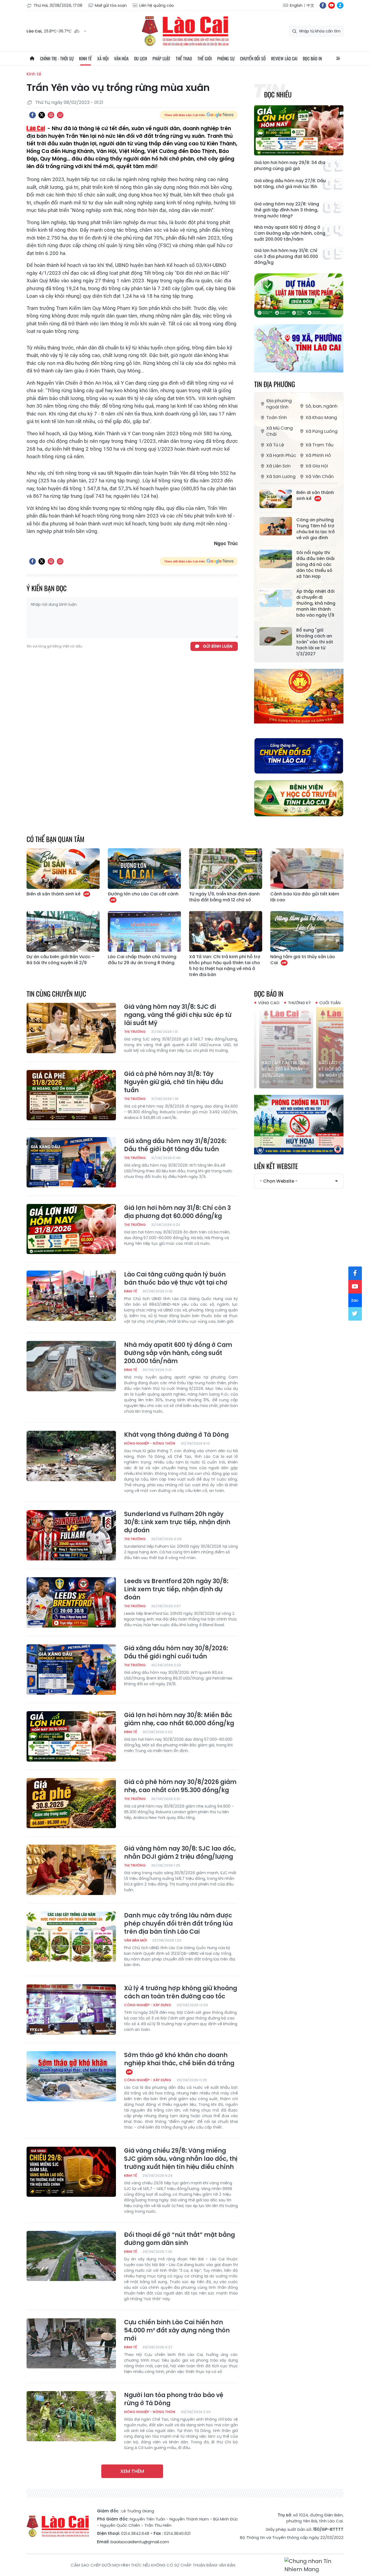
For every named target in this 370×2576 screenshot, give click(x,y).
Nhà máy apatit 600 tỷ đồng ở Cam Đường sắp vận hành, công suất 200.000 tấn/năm (290, 233)
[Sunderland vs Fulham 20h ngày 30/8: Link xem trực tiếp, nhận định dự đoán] (71, 1535)
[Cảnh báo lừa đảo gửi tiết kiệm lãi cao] (307, 869)
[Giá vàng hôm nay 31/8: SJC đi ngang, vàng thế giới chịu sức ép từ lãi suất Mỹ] (71, 1028)
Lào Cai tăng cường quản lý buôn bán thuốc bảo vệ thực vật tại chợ (176, 1279)
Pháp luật (161, 58)
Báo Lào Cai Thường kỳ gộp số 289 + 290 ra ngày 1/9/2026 (298, 1069)
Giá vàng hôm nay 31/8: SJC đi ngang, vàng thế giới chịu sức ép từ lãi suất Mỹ (178, 1015)
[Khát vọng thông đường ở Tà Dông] (71, 1456)
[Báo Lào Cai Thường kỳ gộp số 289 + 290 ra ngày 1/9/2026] (299, 1048)
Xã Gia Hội (317, 466)
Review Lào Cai (284, 58)
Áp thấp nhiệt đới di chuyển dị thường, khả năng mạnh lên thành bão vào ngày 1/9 (316, 603)
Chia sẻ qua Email (60, 115)
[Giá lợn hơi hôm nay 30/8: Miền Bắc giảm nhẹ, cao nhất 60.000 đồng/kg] (71, 1736)
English (296, 5)
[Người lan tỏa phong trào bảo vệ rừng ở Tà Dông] (71, 2416)
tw (355, 1314)
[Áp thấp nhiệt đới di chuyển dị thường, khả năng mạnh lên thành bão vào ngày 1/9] (276, 598)
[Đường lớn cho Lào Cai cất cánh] (144, 869)
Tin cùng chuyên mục (56, 994)
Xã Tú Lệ (275, 445)
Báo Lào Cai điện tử (185, 31)
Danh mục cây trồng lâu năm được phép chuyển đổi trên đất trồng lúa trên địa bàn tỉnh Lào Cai (178, 1924)
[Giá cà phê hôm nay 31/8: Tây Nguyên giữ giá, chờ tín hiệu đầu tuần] (71, 1095)
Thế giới (205, 58)
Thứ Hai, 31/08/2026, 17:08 (58, 5)
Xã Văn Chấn (320, 477)
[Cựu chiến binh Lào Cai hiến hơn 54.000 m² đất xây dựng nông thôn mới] (71, 2343)
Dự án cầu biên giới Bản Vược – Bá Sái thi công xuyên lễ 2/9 (61, 960)
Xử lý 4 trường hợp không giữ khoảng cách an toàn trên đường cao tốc (181, 1992)
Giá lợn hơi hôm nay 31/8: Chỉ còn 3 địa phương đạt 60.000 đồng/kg (286, 257)
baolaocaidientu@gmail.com (140, 2542)
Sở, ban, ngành (322, 406)
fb (323, 5)
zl (340, 5)
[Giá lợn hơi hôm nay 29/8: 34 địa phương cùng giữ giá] (299, 130)
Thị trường (135, 1032)
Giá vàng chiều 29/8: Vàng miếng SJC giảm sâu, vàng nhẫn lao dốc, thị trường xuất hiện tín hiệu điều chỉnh (181, 2159)
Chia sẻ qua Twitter (42, 115)
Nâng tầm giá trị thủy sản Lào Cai (303, 960)
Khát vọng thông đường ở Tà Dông (176, 1435)
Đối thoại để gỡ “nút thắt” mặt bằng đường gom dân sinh (179, 2239)
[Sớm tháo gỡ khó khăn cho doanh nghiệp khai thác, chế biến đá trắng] (71, 2076)
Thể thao (184, 58)
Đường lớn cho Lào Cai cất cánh (143, 894)
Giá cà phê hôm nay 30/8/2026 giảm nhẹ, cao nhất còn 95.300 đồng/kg (180, 1786)
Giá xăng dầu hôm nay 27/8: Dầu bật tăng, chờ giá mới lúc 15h (290, 184)
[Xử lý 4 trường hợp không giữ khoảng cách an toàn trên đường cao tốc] (71, 2009)
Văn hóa (121, 58)
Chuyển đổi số (253, 58)
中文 (310, 5)
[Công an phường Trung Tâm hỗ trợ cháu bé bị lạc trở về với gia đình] (276, 526)
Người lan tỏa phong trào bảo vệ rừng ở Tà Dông (174, 2399)
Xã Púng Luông (322, 431)
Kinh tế (85, 58)
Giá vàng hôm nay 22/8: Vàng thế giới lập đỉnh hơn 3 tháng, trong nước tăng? (287, 210)
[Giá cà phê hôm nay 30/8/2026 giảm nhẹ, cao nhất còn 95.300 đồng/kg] (71, 1803)
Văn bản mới (135, 1940)
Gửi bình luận (218, 646)
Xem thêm (132, 2471)
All (338, 58)
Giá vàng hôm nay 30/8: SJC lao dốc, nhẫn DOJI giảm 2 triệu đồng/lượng (180, 1853)
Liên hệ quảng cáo (157, 5)
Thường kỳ (299, 1003)
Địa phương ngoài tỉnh (279, 404)
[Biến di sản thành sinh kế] (276, 499)
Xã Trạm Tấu (319, 445)
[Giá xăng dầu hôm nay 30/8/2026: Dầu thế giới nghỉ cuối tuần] (71, 1670)
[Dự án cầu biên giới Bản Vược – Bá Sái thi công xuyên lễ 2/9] (63, 931)
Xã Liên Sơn (278, 466)
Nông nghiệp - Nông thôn (150, 1443)
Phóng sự (226, 58)
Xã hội (103, 58)
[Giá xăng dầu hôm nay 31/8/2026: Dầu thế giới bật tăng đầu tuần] (71, 1162)
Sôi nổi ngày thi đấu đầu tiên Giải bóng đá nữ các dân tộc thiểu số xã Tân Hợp (315, 565)
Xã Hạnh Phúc (281, 455)
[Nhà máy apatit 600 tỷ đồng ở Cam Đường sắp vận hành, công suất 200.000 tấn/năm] (71, 1366)
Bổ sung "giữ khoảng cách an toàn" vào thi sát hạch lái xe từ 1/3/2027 (315, 642)
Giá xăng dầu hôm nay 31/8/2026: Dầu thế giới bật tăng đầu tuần (175, 1145)
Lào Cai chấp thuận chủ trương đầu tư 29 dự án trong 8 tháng (142, 960)
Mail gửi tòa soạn (111, 5)
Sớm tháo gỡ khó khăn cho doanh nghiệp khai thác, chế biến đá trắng (179, 2059)
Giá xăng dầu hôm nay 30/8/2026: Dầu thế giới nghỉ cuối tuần (176, 1652)
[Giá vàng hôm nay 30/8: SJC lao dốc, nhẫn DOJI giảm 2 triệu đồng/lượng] (71, 1870)
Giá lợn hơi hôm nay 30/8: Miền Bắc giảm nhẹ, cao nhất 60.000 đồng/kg (179, 1719)
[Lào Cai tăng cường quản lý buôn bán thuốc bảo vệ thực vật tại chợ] (71, 1296)
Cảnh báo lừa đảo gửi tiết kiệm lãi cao (305, 897)
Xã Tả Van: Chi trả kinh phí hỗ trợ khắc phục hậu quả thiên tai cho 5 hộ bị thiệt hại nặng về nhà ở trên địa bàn (225, 966)
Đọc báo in (312, 58)
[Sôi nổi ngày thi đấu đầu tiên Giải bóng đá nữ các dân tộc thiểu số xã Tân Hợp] (276, 559)
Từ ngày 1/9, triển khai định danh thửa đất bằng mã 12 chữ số (224, 897)
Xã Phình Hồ (318, 455)
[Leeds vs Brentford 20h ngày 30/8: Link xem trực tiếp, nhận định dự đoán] (71, 1602)
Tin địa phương (275, 384)
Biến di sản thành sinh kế (315, 496)
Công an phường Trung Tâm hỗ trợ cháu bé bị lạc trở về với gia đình (316, 529)
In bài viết (51, 115)
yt (332, 5)
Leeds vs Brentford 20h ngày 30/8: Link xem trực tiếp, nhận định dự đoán (176, 1589)
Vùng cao (269, 1003)
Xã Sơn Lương (281, 477)
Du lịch (141, 58)
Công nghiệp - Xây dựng (148, 2005)
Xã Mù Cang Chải (280, 431)
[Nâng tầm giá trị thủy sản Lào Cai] (307, 931)
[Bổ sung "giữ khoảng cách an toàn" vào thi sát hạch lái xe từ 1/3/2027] (276, 636)
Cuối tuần (330, 1003)
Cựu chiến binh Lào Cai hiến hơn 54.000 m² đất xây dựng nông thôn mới (177, 2330)
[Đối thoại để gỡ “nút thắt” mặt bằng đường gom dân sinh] (71, 2256)
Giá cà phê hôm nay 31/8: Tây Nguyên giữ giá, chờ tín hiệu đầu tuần (174, 1082)
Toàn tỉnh (277, 418)
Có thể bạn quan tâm (56, 839)
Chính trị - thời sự (57, 58)
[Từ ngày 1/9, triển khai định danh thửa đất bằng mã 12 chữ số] (226, 869)
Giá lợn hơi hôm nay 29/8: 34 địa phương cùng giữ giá (290, 166)
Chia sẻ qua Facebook (33, 115)
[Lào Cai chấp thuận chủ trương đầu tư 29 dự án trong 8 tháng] (144, 931)
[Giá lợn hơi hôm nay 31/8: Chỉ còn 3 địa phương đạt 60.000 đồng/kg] (71, 1229)
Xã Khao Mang (321, 418)
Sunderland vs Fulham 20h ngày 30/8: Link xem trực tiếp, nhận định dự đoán (177, 1522)
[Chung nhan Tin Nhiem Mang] (314, 2565)
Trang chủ (32, 58)
